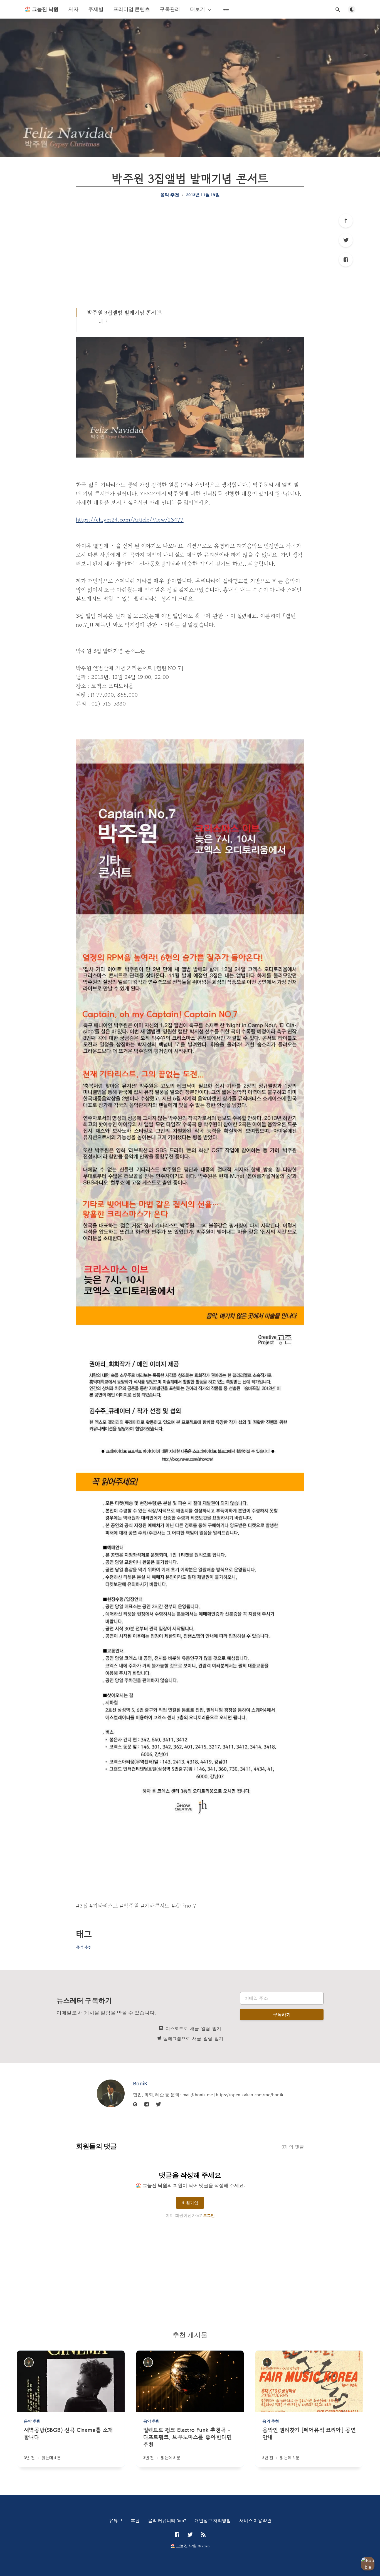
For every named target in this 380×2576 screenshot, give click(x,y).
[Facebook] (346, 260)
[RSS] (203, 2535)
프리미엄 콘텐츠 (132, 9)
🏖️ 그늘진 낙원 (41, 9)
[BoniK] (111, 2093)
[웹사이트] (135, 2105)
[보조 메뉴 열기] (226, 9)
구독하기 (282, 2014)
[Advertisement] (190, 253)
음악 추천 (170, 195)
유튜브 (116, 2520)
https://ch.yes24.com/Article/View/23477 (130, 520)
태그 (103, 321)
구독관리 (170, 9)
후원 (135, 2520)
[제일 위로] (346, 221)
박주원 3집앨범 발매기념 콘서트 (124, 313)
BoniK (140, 2083)
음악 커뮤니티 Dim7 (167, 2520)
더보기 (198, 9)
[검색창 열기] (338, 9)
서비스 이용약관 (255, 2520)
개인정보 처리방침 (213, 2520)
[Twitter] (346, 240)
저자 (73, 9)
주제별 (96, 9)
